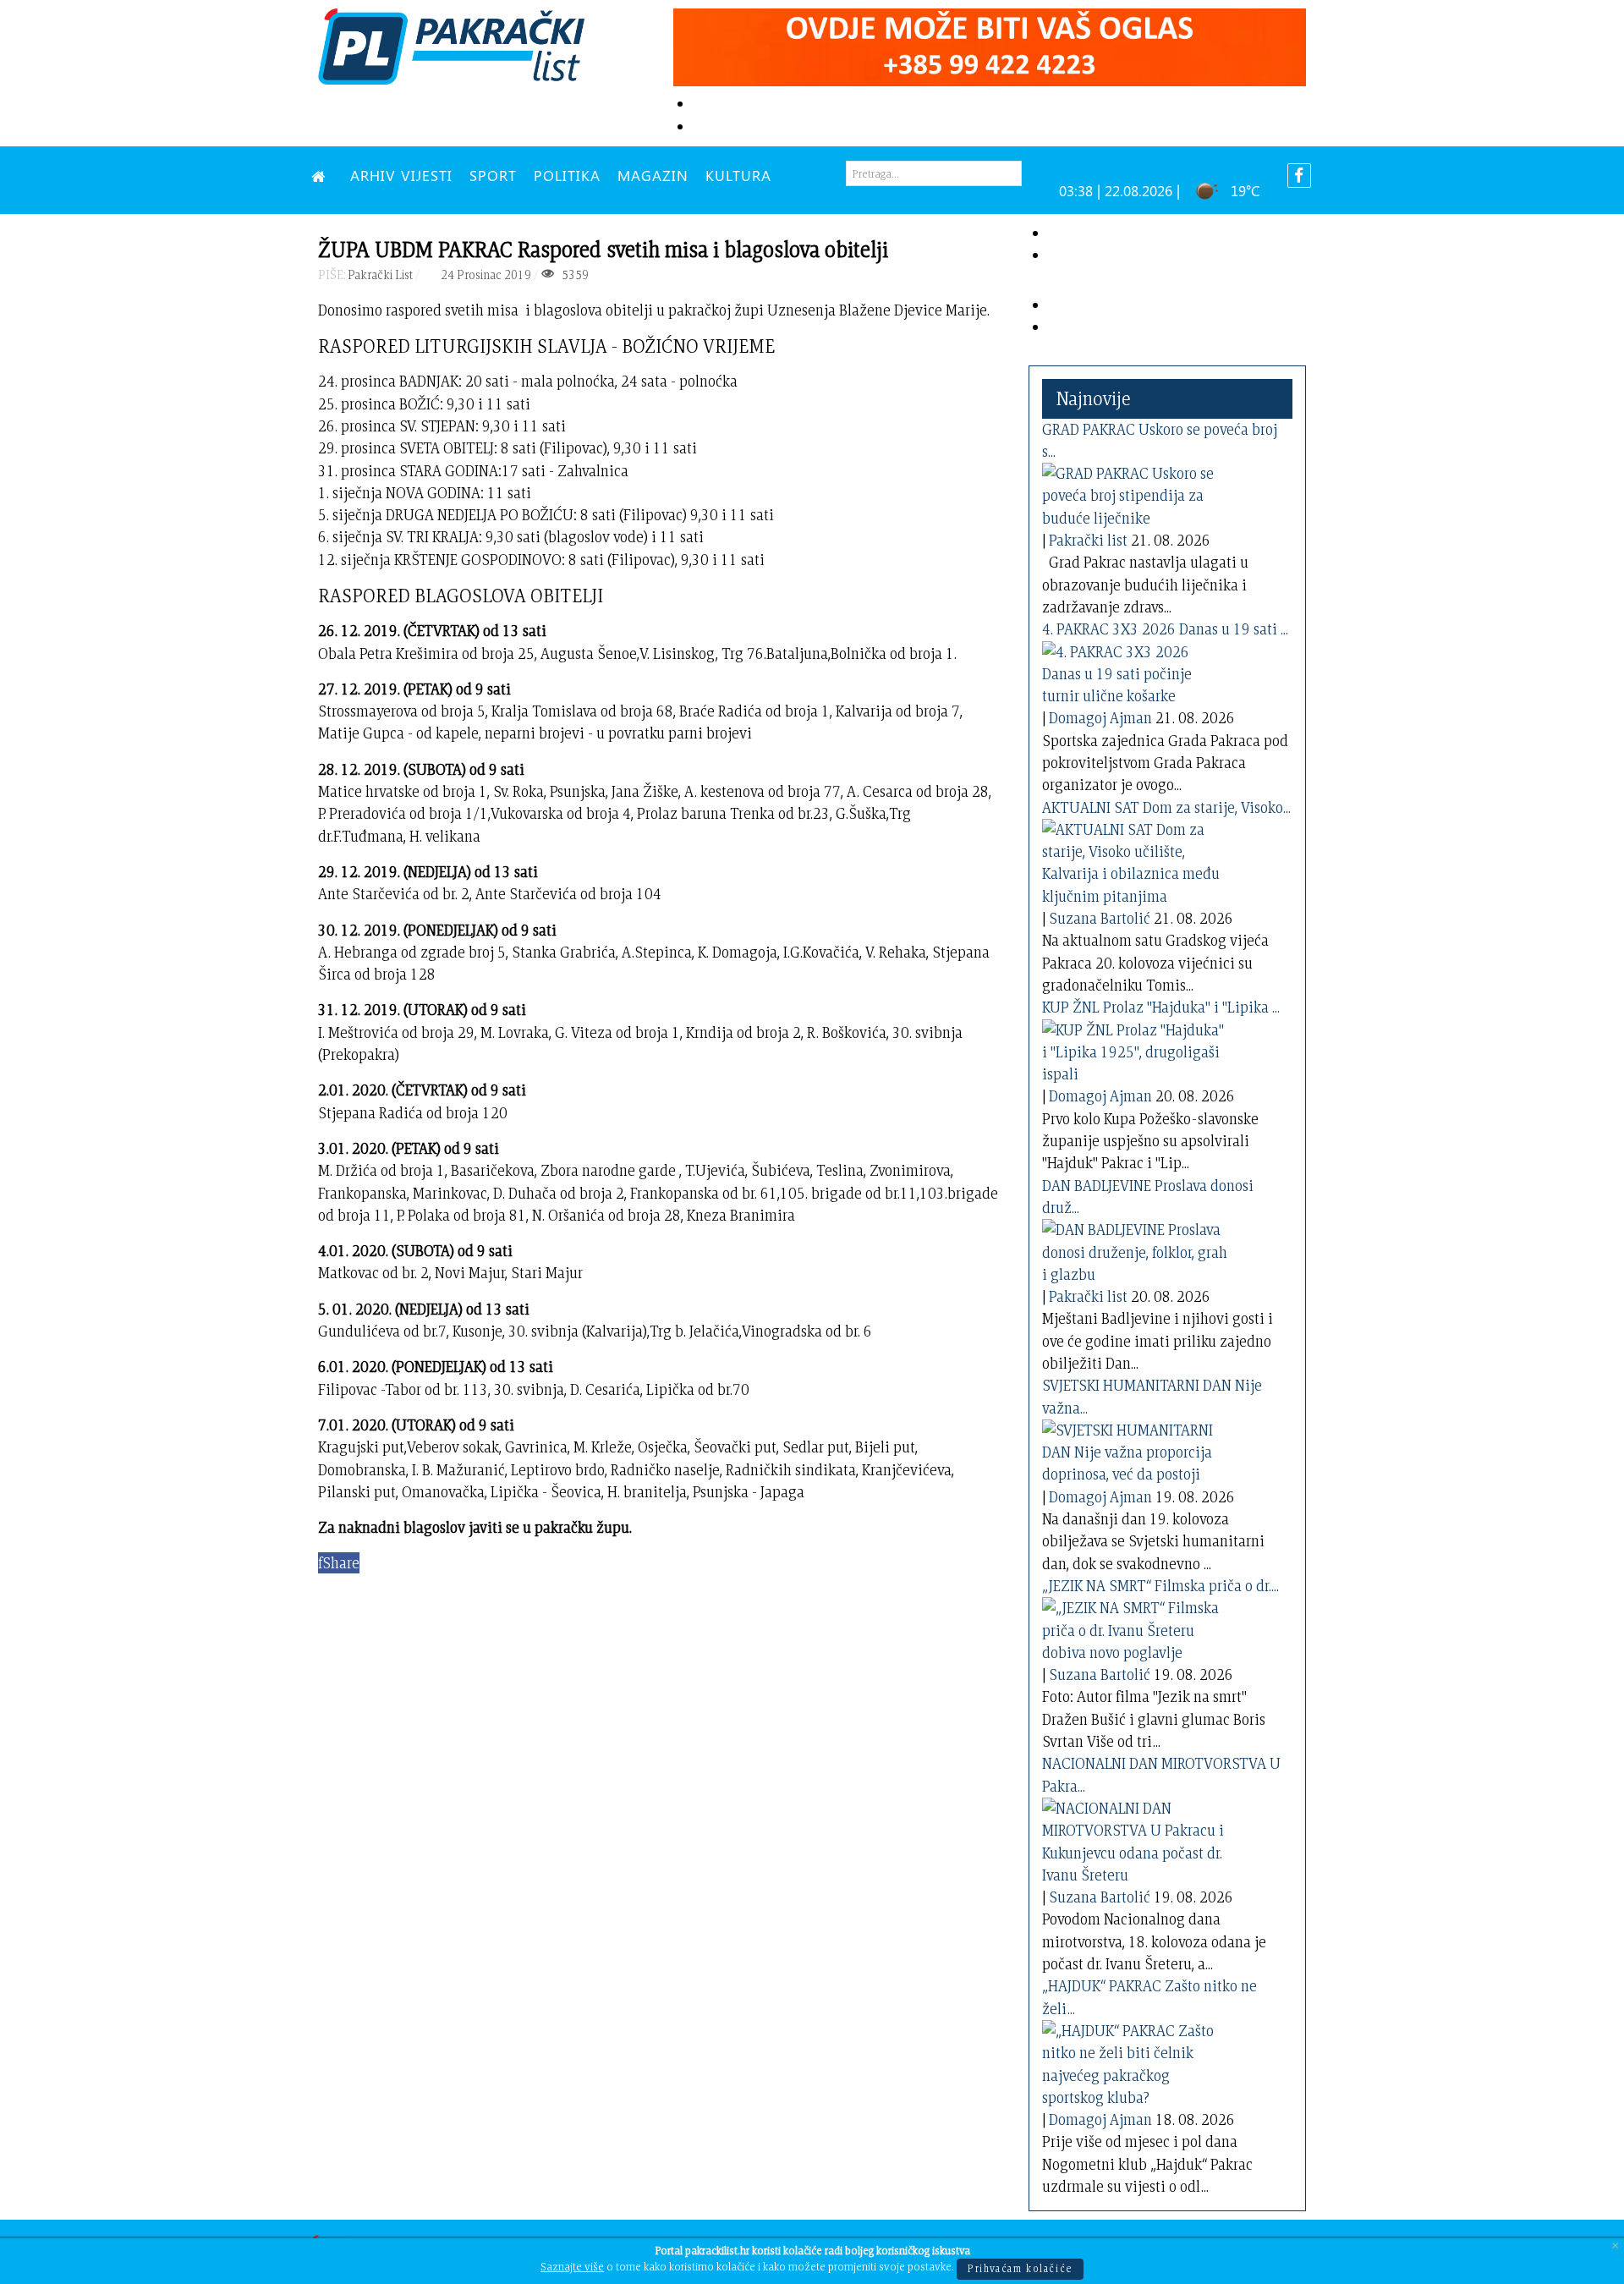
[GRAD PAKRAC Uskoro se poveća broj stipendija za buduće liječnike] (1135, 493)
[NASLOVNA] (322, 175)
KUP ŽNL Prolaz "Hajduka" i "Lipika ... (1161, 1007)
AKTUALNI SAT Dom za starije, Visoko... (1166, 807)
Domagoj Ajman (1100, 718)
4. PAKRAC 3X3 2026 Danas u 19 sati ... (1165, 629)
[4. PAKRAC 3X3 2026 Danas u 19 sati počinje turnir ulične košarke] (1135, 670)
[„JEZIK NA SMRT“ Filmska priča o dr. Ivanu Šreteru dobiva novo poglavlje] (1135, 1627)
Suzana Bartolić (1100, 918)
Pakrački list (1088, 540)
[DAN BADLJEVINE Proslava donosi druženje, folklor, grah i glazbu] (1135, 1249)
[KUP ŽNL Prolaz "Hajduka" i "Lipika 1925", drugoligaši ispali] (1135, 1049)
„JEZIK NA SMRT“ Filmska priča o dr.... (1160, 1586)
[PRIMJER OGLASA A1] (990, 44)
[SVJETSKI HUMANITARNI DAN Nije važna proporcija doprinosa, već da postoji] (1135, 1449)
